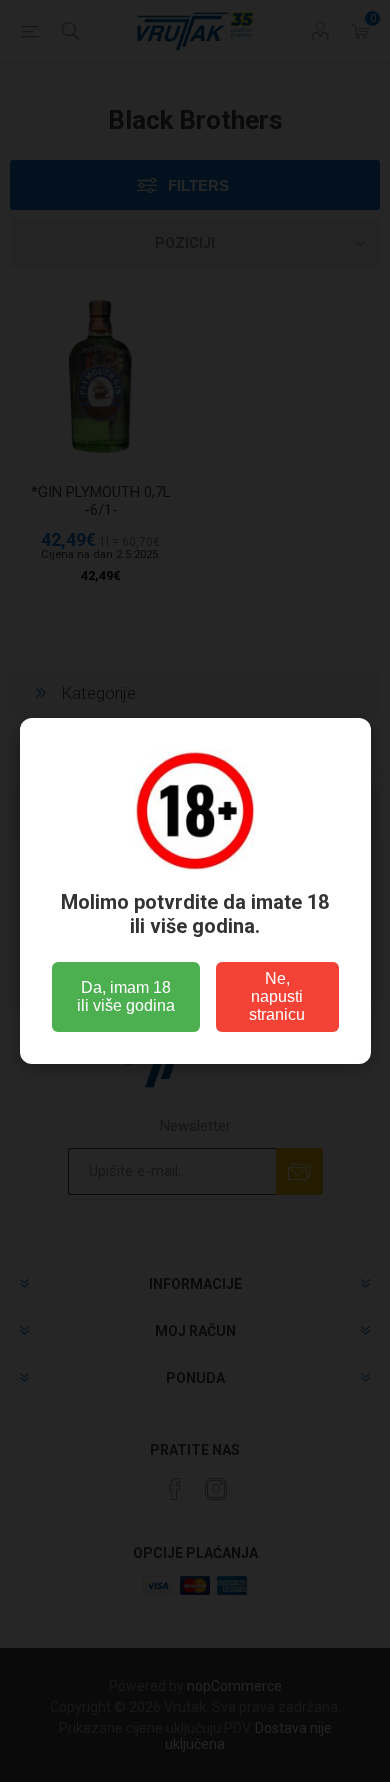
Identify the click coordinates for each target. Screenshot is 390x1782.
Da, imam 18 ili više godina (126, 996)
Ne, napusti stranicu (277, 996)
